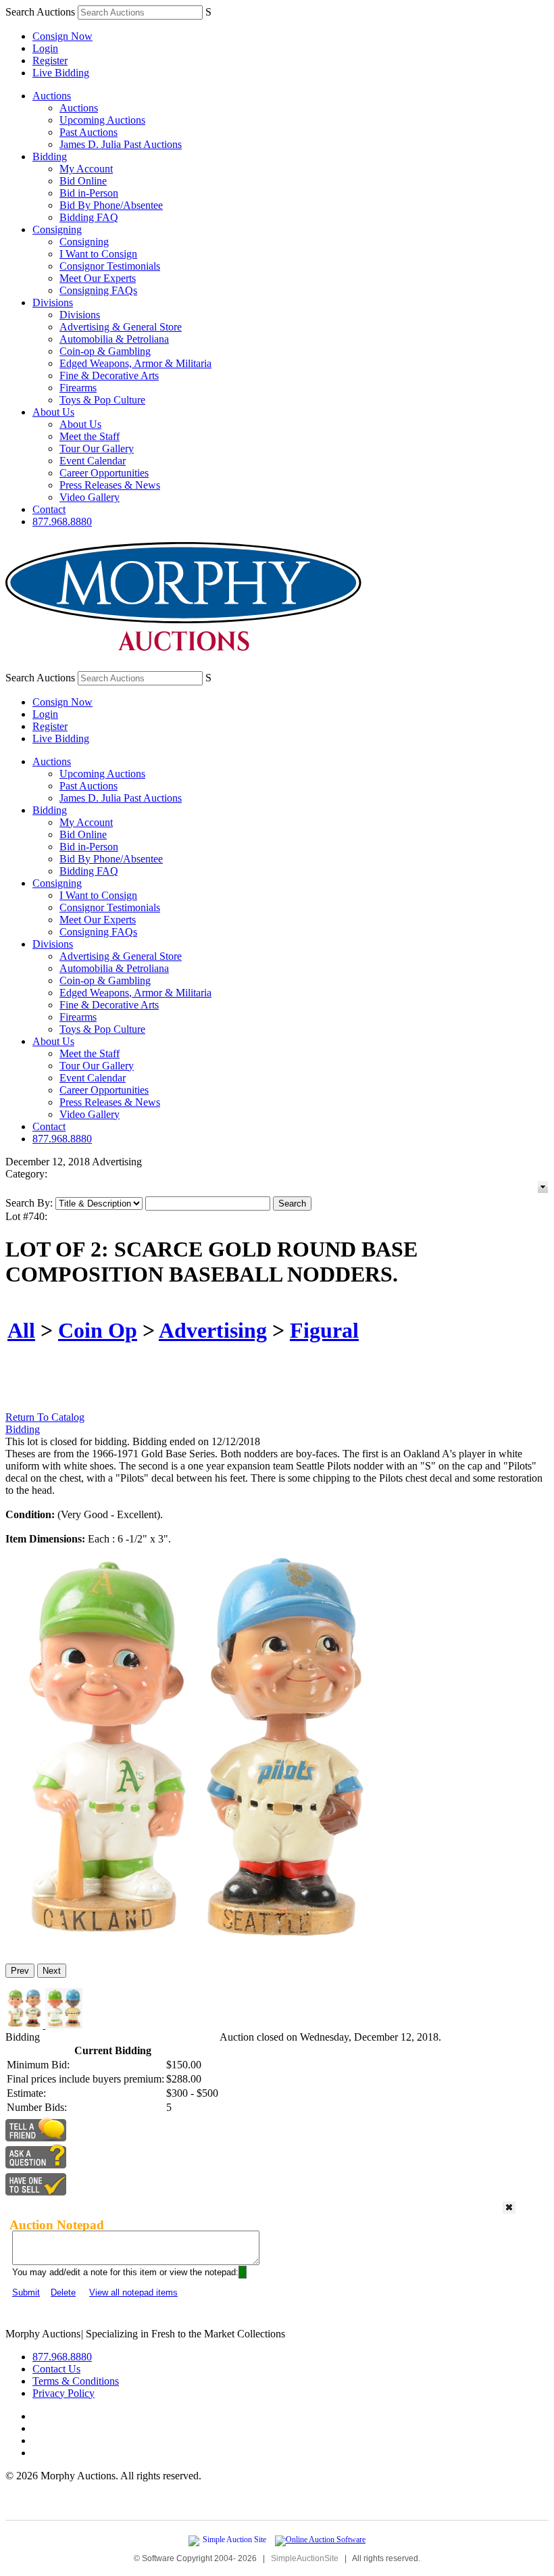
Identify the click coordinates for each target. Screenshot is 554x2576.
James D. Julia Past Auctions (121, 144)
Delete (63, 2292)
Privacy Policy (64, 2393)
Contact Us (56, 2369)
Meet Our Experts (98, 278)
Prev (20, 1971)
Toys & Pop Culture (102, 400)
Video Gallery (90, 497)
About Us (53, 412)
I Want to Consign (98, 254)
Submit (26, 2292)
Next (52, 1971)
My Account (86, 169)
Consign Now (62, 36)
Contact (49, 509)
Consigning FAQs (98, 290)
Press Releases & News (110, 485)
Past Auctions (89, 132)
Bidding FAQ (89, 217)
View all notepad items (133, 2292)
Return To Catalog (45, 1417)
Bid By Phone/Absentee (111, 205)
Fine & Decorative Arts (109, 375)
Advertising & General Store (121, 327)
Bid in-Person (89, 193)
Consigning (57, 229)
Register (50, 60)
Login (45, 48)
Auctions (52, 96)
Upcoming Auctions (102, 120)
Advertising (213, 1330)
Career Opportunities (104, 473)
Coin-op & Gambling (105, 351)
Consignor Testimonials (110, 266)
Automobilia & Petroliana (114, 339)
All (21, 1330)
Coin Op (98, 1330)
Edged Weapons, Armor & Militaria (135, 363)
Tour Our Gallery (97, 448)
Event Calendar (93, 461)
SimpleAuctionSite (305, 2558)
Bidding (50, 156)
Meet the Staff (90, 436)
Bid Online (83, 181)
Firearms (78, 388)
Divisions (53, 302)
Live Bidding (61, 73)
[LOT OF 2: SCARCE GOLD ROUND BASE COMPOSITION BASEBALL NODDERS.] (192, 1947)
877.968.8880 (62, 521)
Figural (324, 1330)
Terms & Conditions (76, 2381)
